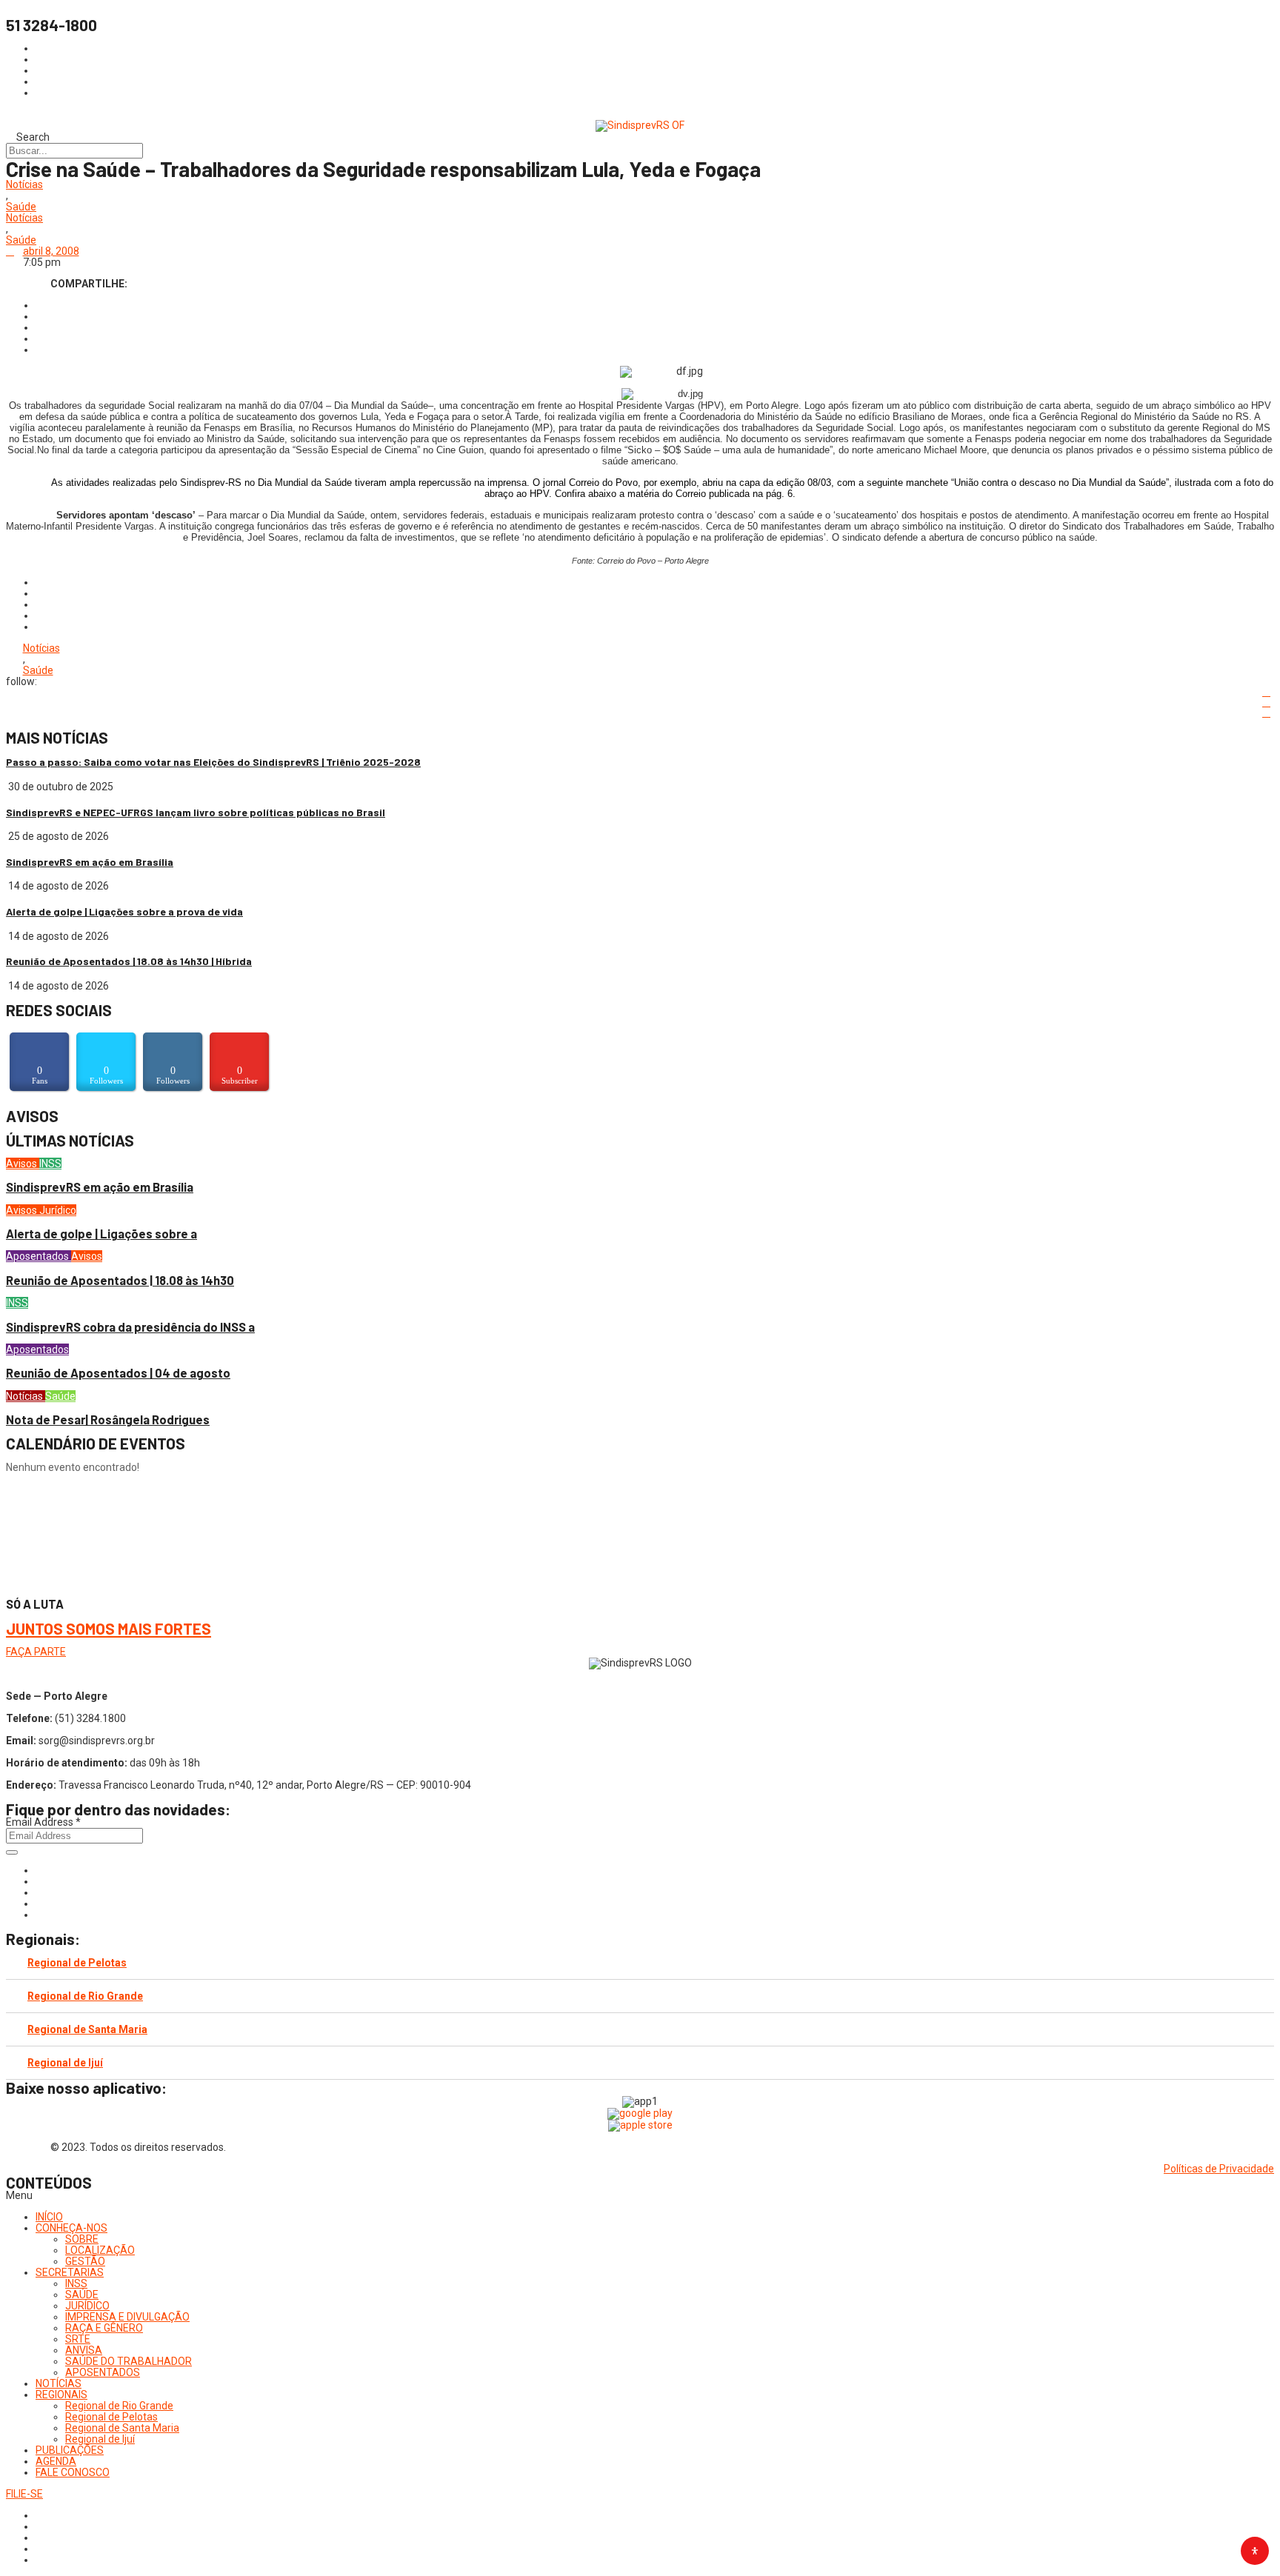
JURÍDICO (87, 2306)
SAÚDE (82, 2295)
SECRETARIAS (70, 2272)
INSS (50, 1164)
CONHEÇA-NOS (71, 2228)
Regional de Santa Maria (87, 2029)
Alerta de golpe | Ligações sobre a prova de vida (124, 911)
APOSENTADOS (103, 2372)
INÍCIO (49, 2217)
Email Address (43, 1822)
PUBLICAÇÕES (70, 2450)
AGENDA (56, 2461)
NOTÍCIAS (59, 2383)
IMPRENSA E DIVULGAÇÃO (127, 2317)
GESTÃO (85, 2261)
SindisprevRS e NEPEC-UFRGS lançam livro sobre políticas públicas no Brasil (196, 812)
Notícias (24, 185)
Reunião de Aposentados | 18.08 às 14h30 (120, 1280)
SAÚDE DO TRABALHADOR (129, 2361)
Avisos (23, 1164)
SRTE (78, 2339)
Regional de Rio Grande (85, 1996)
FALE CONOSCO (73, 2472)
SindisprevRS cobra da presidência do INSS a (130, 1327)
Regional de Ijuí (65, 2063)
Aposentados (39, 1256)
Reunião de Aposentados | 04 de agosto (118, 1373)
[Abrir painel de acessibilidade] (1255, 2551)
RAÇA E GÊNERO (104, 2328)
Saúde (21, 207)
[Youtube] (40, 1903)
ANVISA (84, 2350)
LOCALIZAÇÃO (100, 2250)
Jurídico (58, 1210)
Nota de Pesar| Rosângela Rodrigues (108, 1419)
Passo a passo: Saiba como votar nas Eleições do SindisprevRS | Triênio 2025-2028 (213, 762)
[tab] (640, 1963)
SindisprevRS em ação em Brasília (90, 862)
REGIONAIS (61, 2395)
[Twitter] (40, 1892)
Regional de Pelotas (77, 1963)
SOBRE (82, 2239)
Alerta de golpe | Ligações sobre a (101, 1234)
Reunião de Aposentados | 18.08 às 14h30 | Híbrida (129, 961)
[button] (640, 2196)
